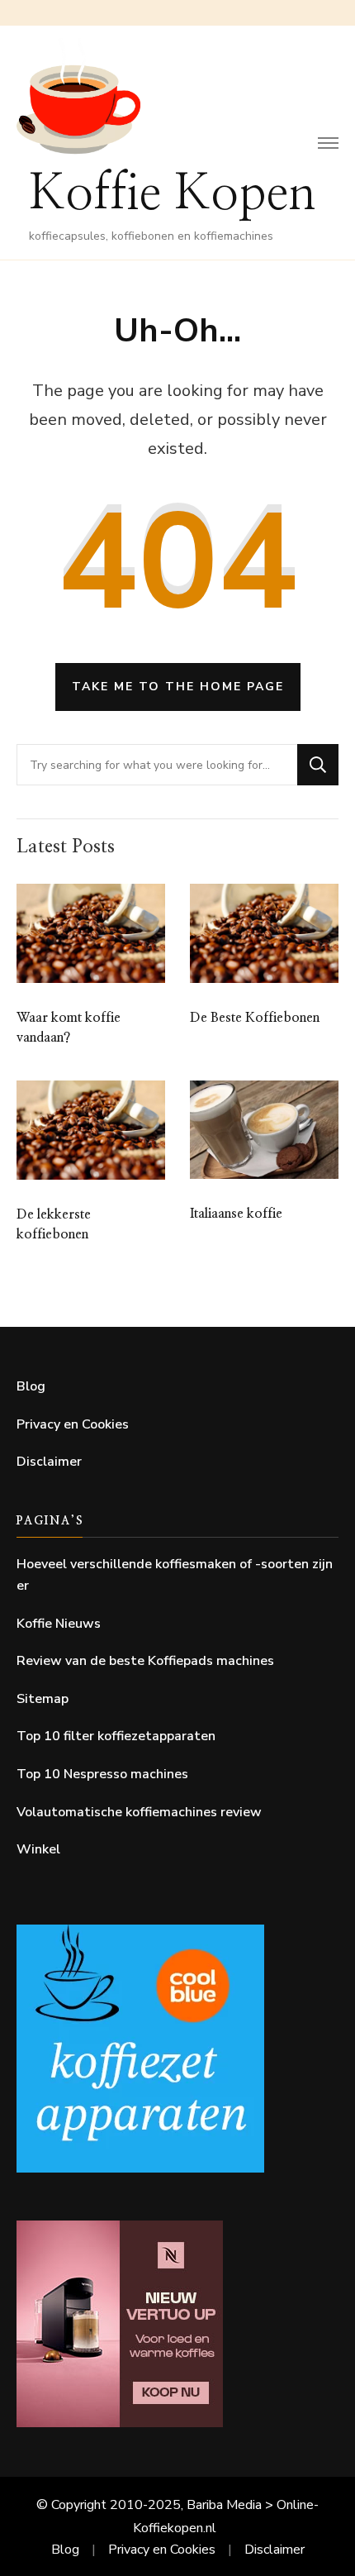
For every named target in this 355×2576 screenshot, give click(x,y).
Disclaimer (49, 1462)
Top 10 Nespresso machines (102, 1774)
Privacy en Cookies (73, 1424)
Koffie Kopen (173, 194)
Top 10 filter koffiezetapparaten (116, 1736)
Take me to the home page (178, 687)
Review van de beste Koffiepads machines (145, 1661)
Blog (31, 1386)
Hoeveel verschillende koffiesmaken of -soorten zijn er (175, 1575)
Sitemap (43, 1699)
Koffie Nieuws (59, 1624)
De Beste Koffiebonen (255, 1018)
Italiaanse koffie (236, 1214)
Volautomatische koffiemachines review (139, 1812)
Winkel (38, 1849)
